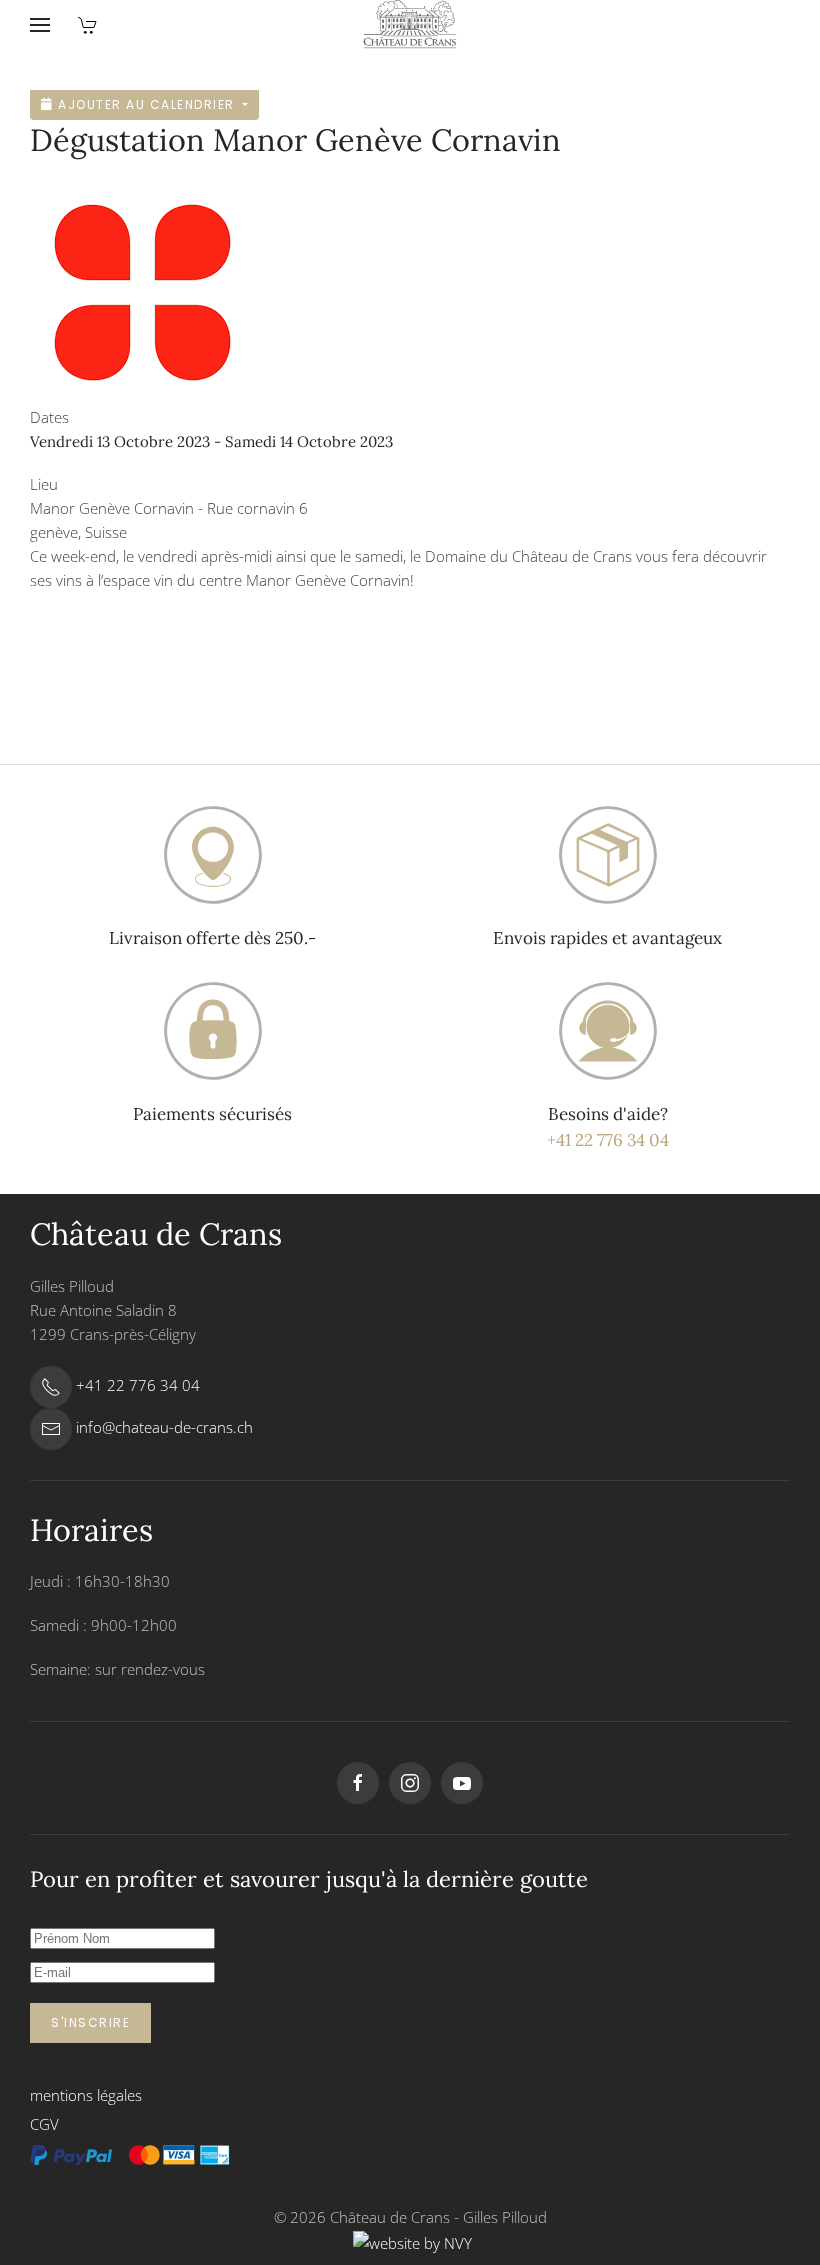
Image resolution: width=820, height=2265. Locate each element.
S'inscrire (90, 2022)
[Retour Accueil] (410, 25)
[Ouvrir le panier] (88, 25)
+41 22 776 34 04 (608, 1140)
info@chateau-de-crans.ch (164, 1427)
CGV (44, 2124)
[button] (40, 25)
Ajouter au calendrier (147, 104)
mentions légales (86, 2095)
